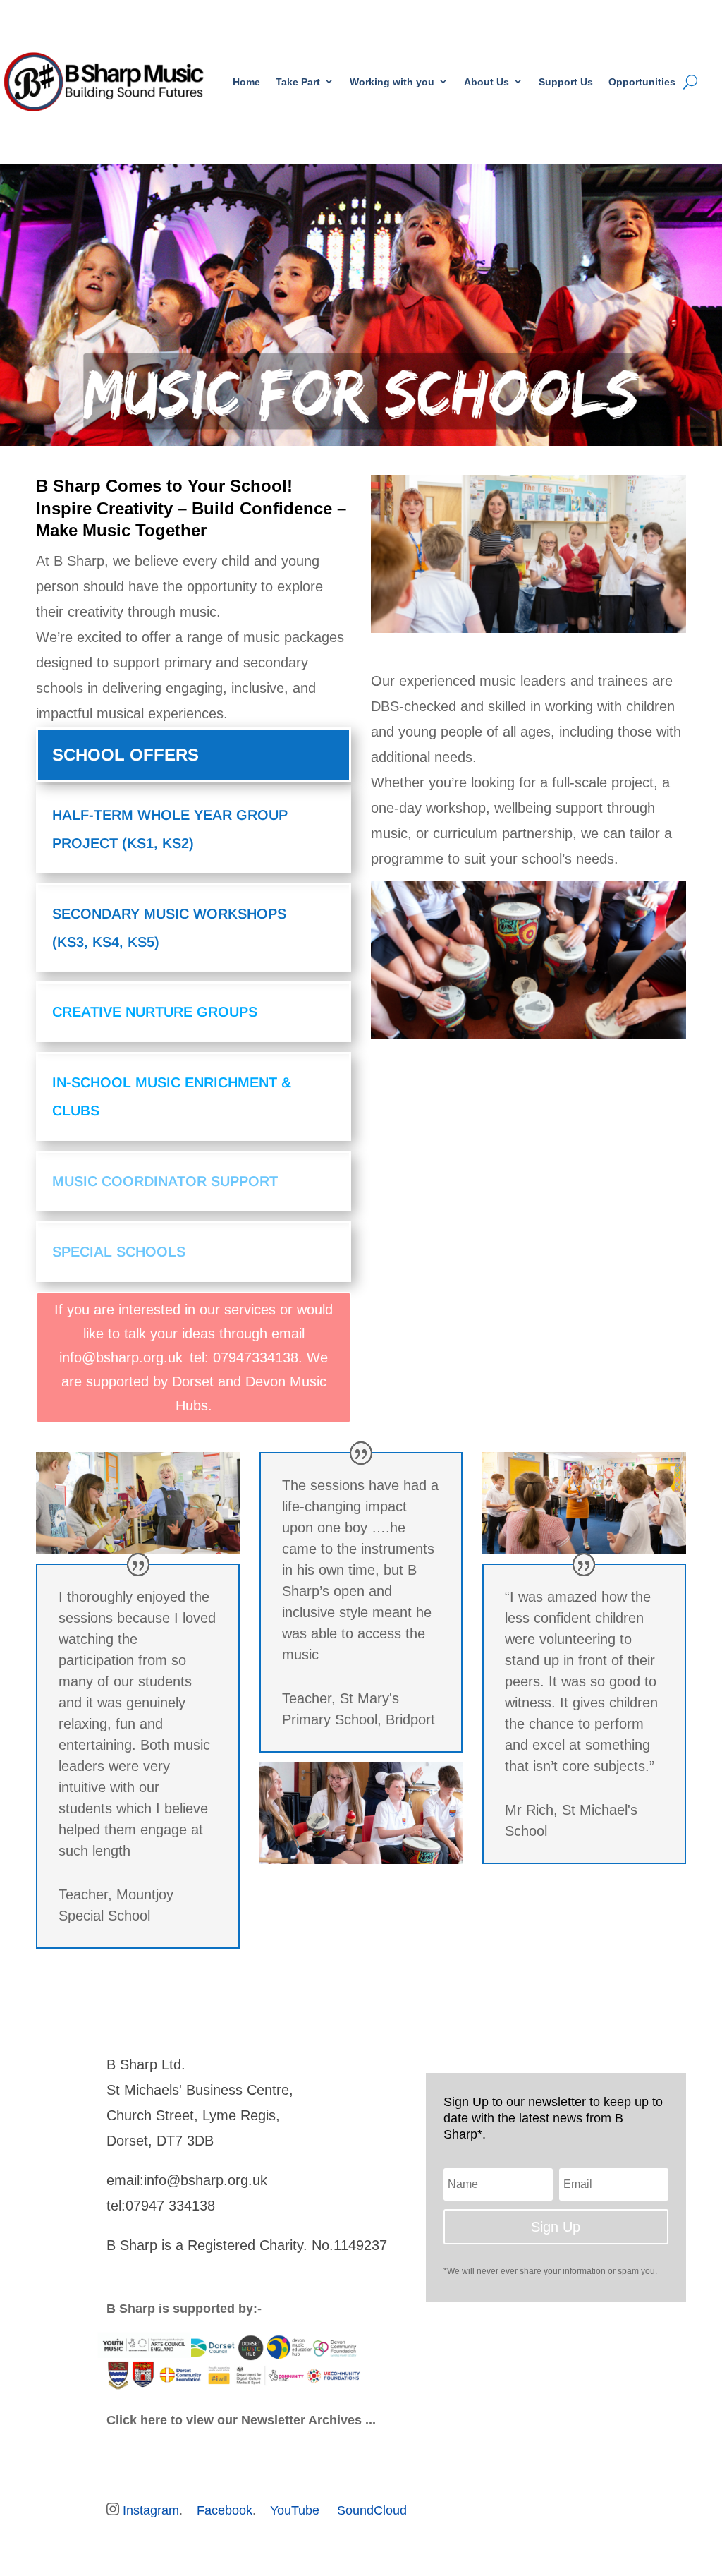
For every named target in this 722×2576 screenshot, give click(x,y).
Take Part (298, 82)
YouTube (295, 2510)
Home (246, 82)
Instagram (151, 2510)
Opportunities (642, 82)
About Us (487, 82)
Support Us (566, 82)
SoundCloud (372, 2510)
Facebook (225, 2510)
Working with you (392, 82)
